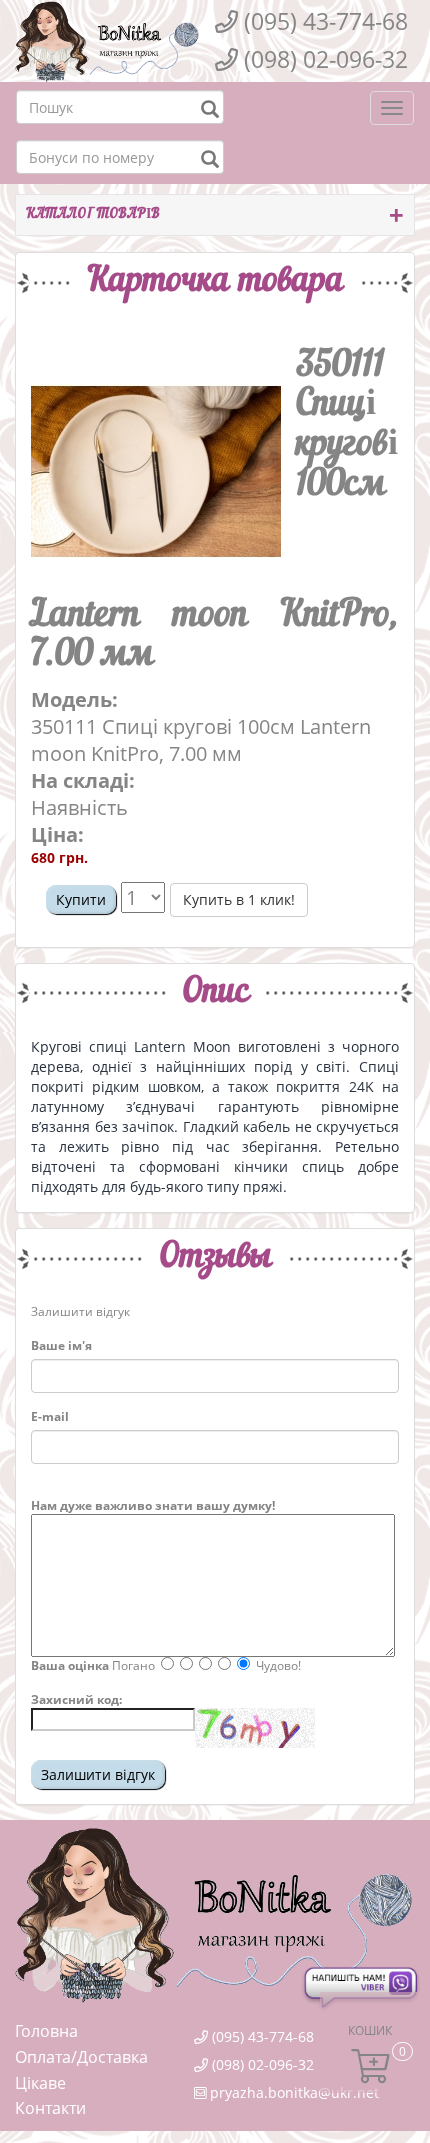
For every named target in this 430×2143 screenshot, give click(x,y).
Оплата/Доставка (81, 2057)
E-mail (50, 1416)
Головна (46, 2031)
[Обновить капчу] (255, 1728)
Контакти (50, 2108)
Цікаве (40, 2083)
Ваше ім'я (61, 1345)
